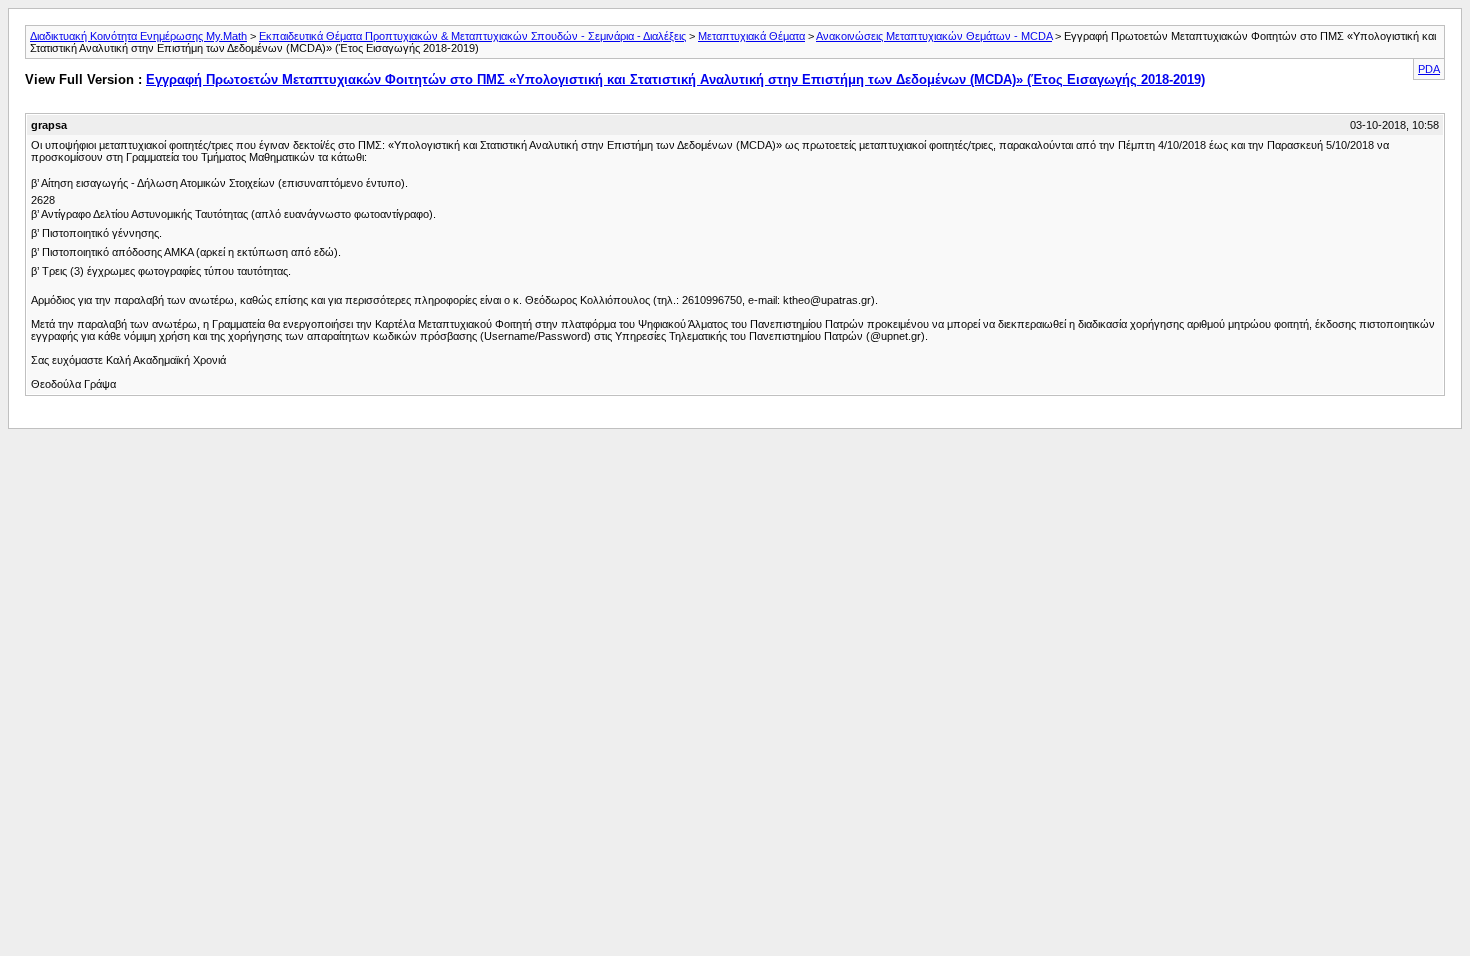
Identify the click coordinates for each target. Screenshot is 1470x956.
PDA (1429, 69)
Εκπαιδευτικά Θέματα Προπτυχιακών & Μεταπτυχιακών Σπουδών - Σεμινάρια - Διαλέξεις (472, 36)
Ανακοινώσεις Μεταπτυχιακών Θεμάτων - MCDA (934, 36)
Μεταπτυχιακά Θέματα (751, 36)
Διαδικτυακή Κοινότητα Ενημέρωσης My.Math (138, 36)
